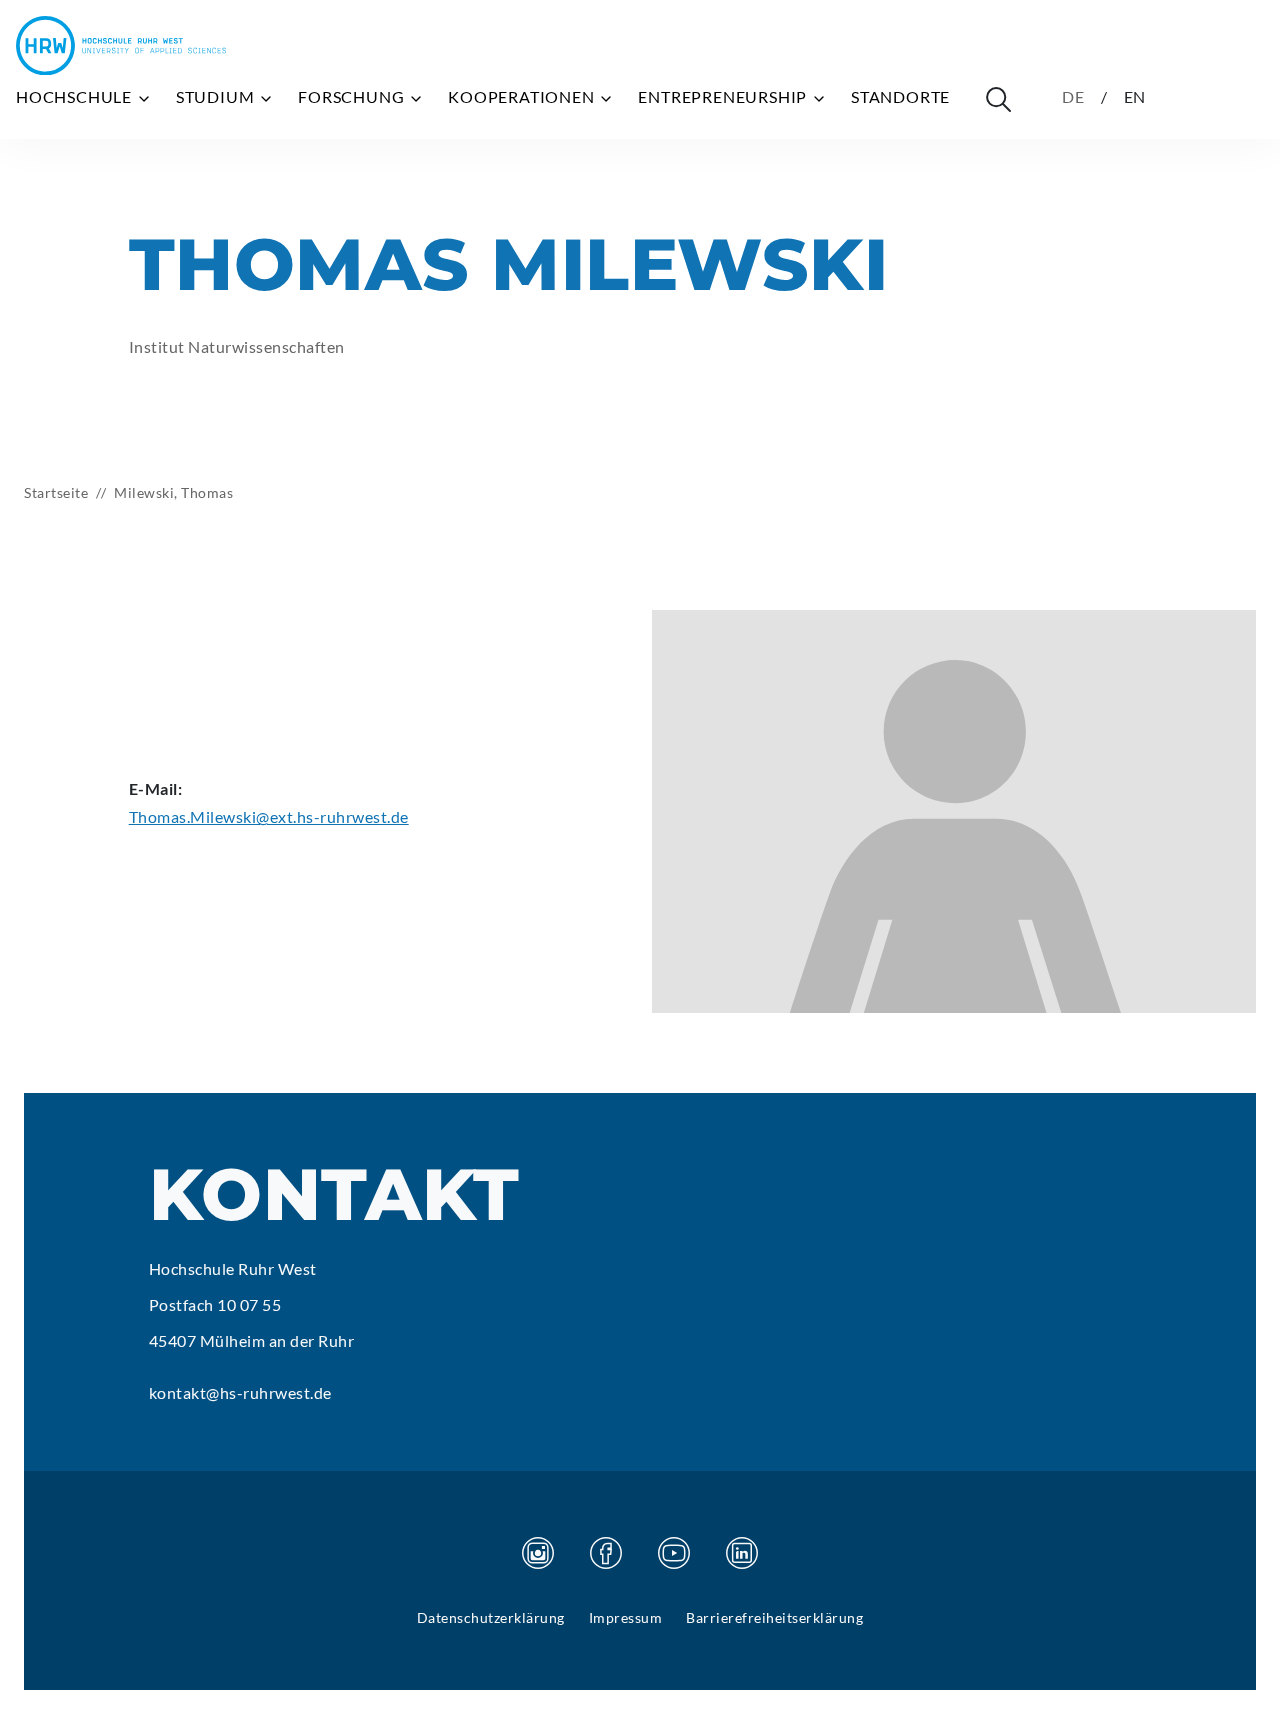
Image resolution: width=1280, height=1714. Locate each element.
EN (1135, 96)
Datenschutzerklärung (491, 1617)
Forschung (353, 96)
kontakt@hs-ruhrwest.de (240, 1392)
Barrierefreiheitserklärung (774, 1617)
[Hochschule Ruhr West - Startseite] (121, 45)
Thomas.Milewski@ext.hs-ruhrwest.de (269, 816)
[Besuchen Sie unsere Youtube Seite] (674, 1553)
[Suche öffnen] (998, 99)
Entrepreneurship (724, 96)
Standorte (900, 96)
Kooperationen (523, 96)
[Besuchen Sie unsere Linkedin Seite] (742, 1553)
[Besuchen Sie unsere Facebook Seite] (606, 1553)
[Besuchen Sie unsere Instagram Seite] (538, 1553)
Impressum (626, 1617)
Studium (217, 96)
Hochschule (76, 96)
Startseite (56, 492)
